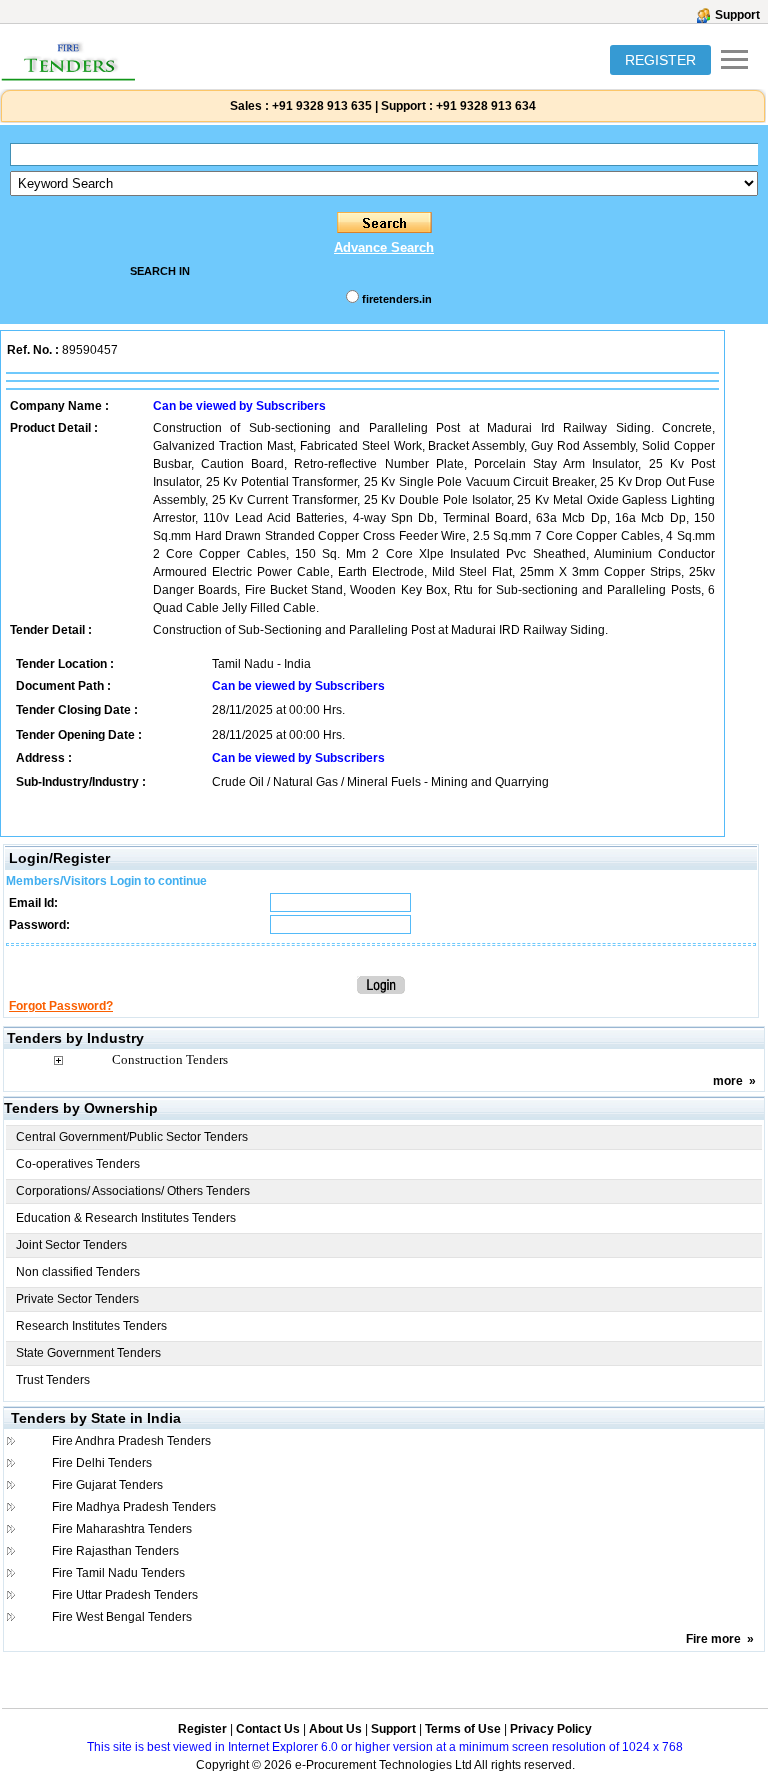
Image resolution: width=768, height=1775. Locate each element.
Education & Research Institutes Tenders (126, 1218)
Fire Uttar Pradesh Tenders (125, 1595)
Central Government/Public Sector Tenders (132, 1137)
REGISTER (660, 60)
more (728, 1081)
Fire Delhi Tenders (102, 1463)
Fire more (713, 1639)
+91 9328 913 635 (320, 106)
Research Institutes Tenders (91, 1326)
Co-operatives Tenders (78, 1164)
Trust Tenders (53, 1380)
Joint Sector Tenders (71, 1245)
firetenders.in (397, 299)
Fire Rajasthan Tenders (115, 1551)
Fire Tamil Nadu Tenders (118, 1573)
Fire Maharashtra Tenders (122, 1529)
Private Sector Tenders (77, 1299)
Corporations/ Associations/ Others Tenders (133, 1191)
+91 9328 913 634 (486, 106)
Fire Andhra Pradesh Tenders (131, 1441)
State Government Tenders (88, 1353)
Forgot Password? (61, 1006)
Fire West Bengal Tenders (122, 1617)
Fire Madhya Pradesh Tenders (134, 1507)
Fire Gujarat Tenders (107, 1485)
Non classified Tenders (78, 1272)
